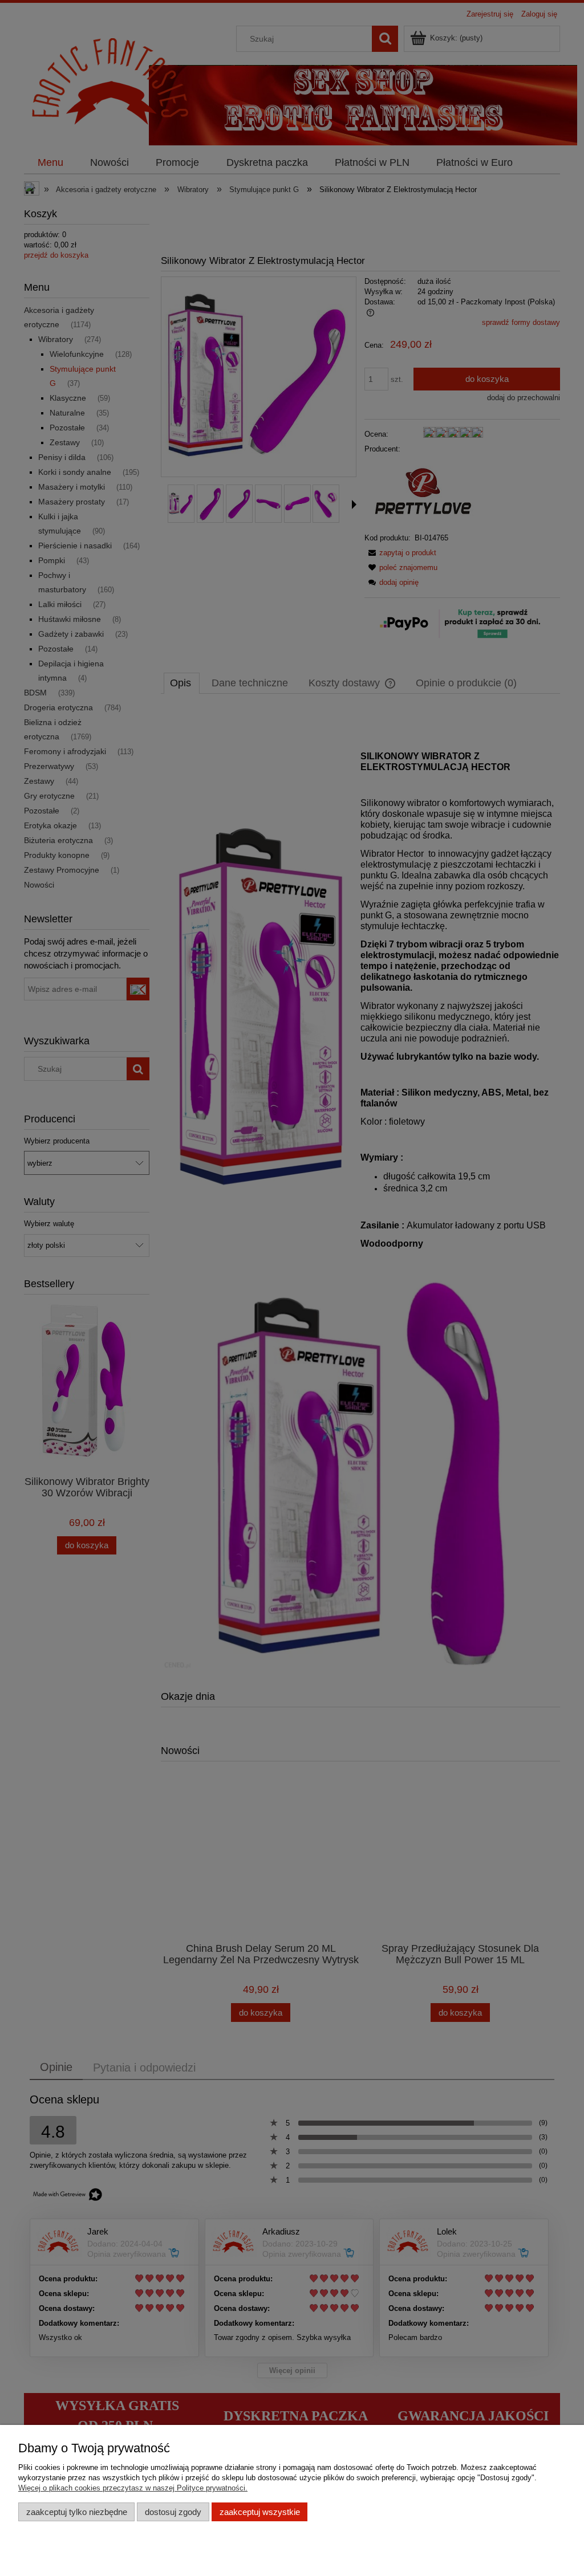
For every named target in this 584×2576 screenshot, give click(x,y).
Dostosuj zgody (173, 2512)
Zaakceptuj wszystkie (260, 2512)
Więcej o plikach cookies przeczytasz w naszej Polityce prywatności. (133, 2488)
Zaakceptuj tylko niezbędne (77, 2512)
